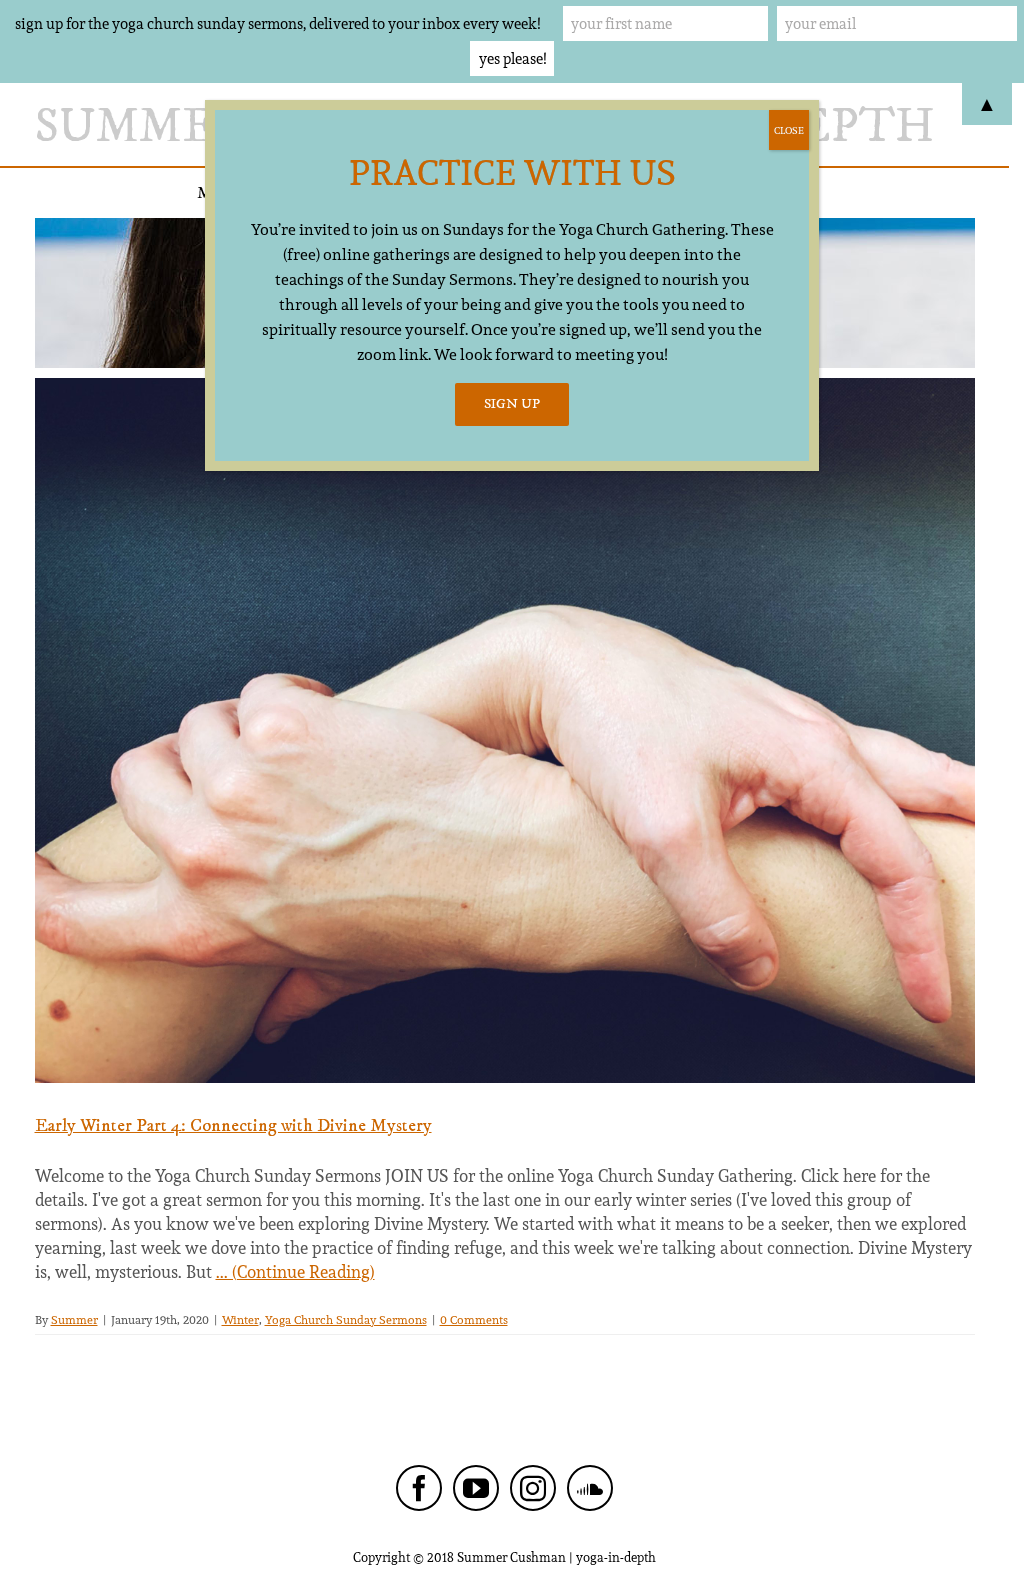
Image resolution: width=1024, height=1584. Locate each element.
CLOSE (789, 130)
